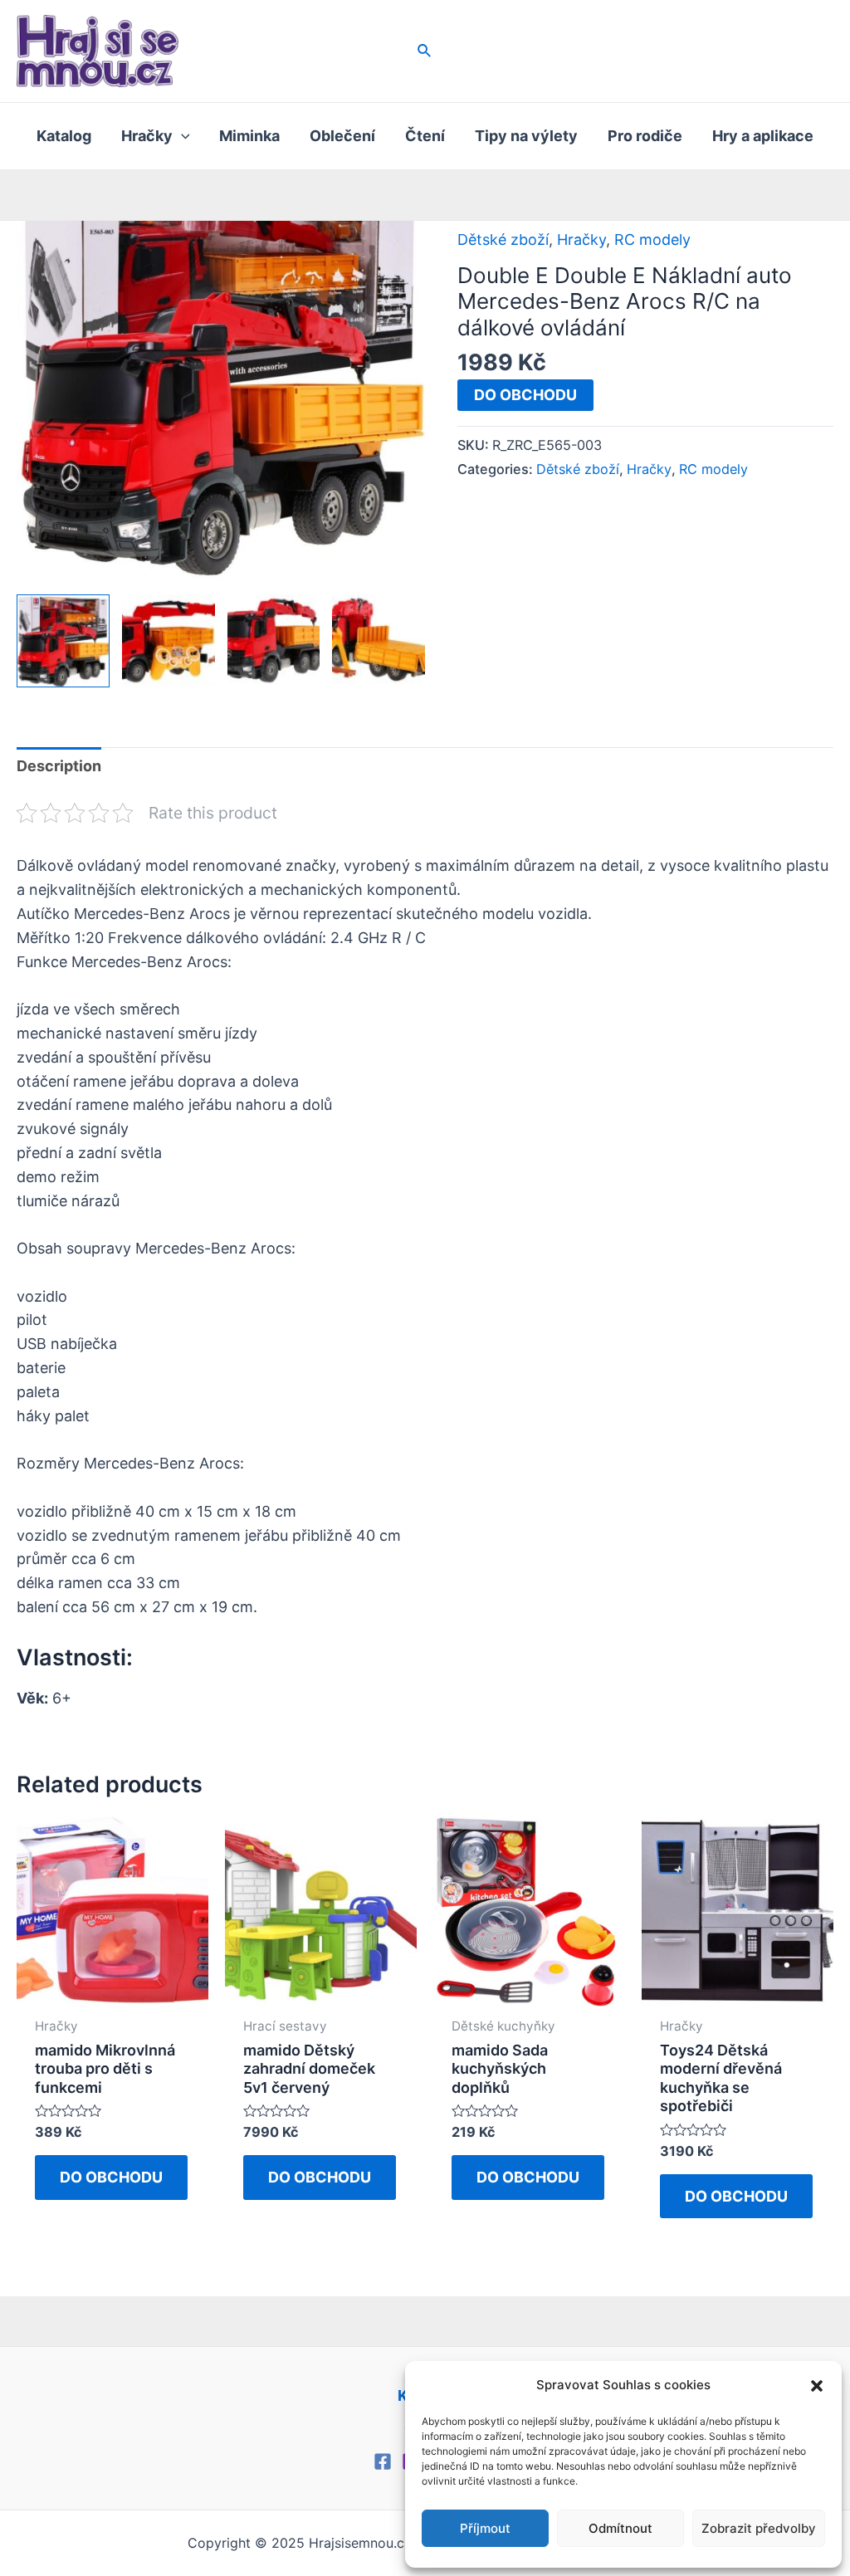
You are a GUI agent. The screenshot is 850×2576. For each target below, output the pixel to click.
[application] (181, 136)
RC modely (652, 240)
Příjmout (485, 2528)
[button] (817, 2386)
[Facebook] (383, 2461)
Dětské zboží (503, 240)
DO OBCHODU (525, 395)
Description (59, 766)
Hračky (581, 240)
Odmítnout (620, 2528)
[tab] (59, 767)
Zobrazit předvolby (759, 2528)
